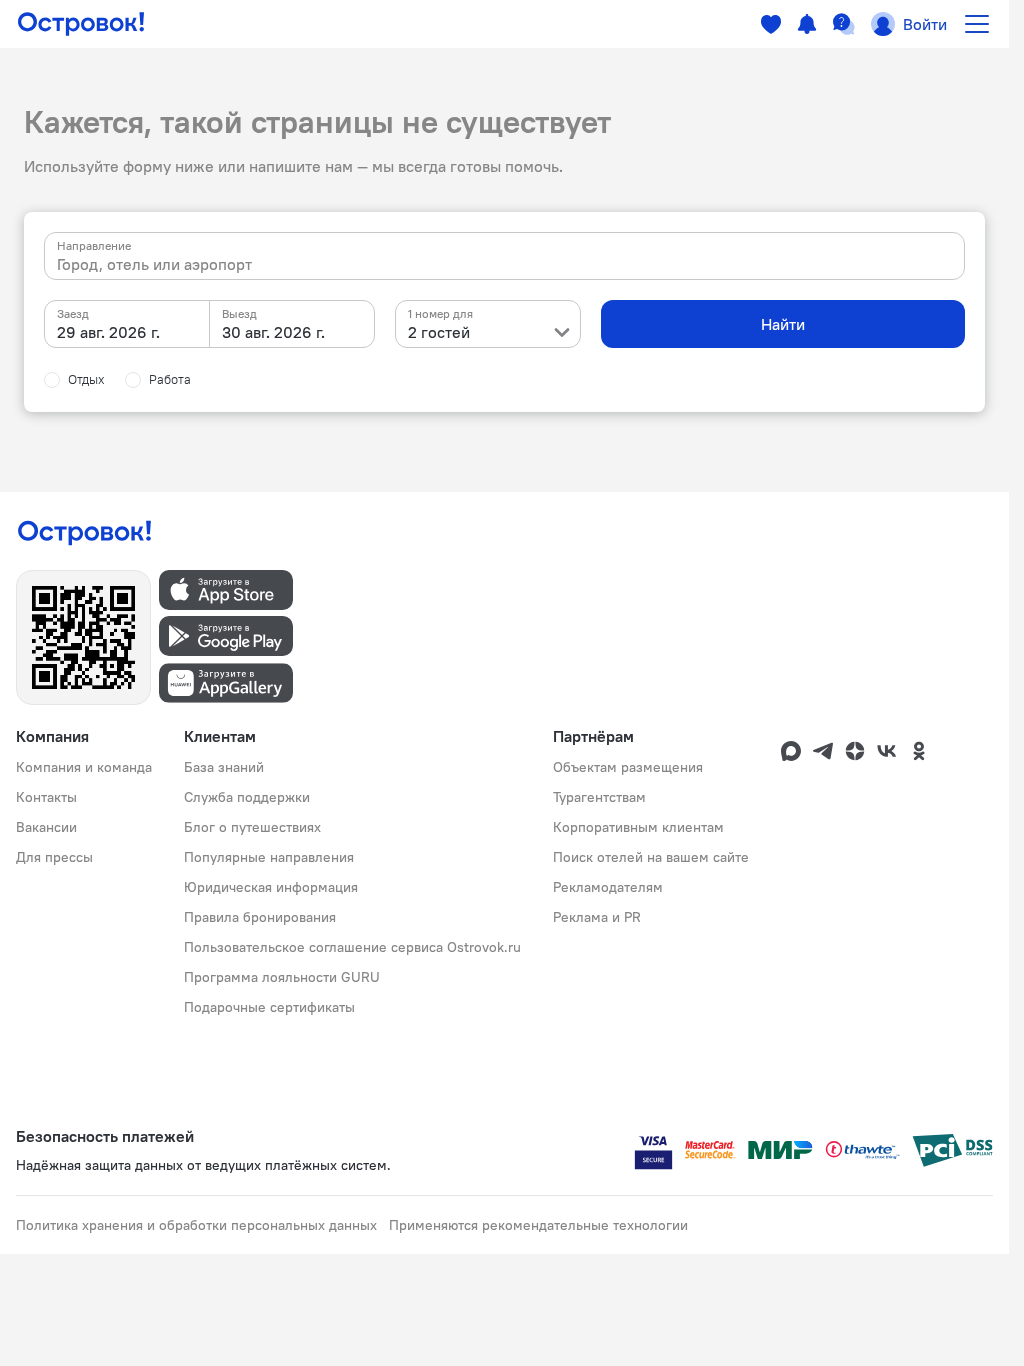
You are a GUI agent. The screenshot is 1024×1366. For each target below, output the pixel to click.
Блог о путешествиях (252, 827)
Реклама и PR (597, 917)
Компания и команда (84, 767)
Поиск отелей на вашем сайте (651, 857)
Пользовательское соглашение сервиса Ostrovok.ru (352, 947)
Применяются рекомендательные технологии (538, 1225)
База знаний (224, 767)
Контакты (46, 797)
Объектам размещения (628, 767)
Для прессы (54, 857)
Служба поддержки (247, 797)
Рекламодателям (608, 887)
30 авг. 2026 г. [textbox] (273, 332)
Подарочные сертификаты (269, 1007)
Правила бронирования (260, 917)
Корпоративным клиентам (638, 827)
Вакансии (46, 827)
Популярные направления (269, 857)
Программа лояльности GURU (282, 977)
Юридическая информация (271, 887)
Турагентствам (599, 797)
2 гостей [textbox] (439, 332)
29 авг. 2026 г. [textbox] (108, 332)
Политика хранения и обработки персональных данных (196, 1225)
